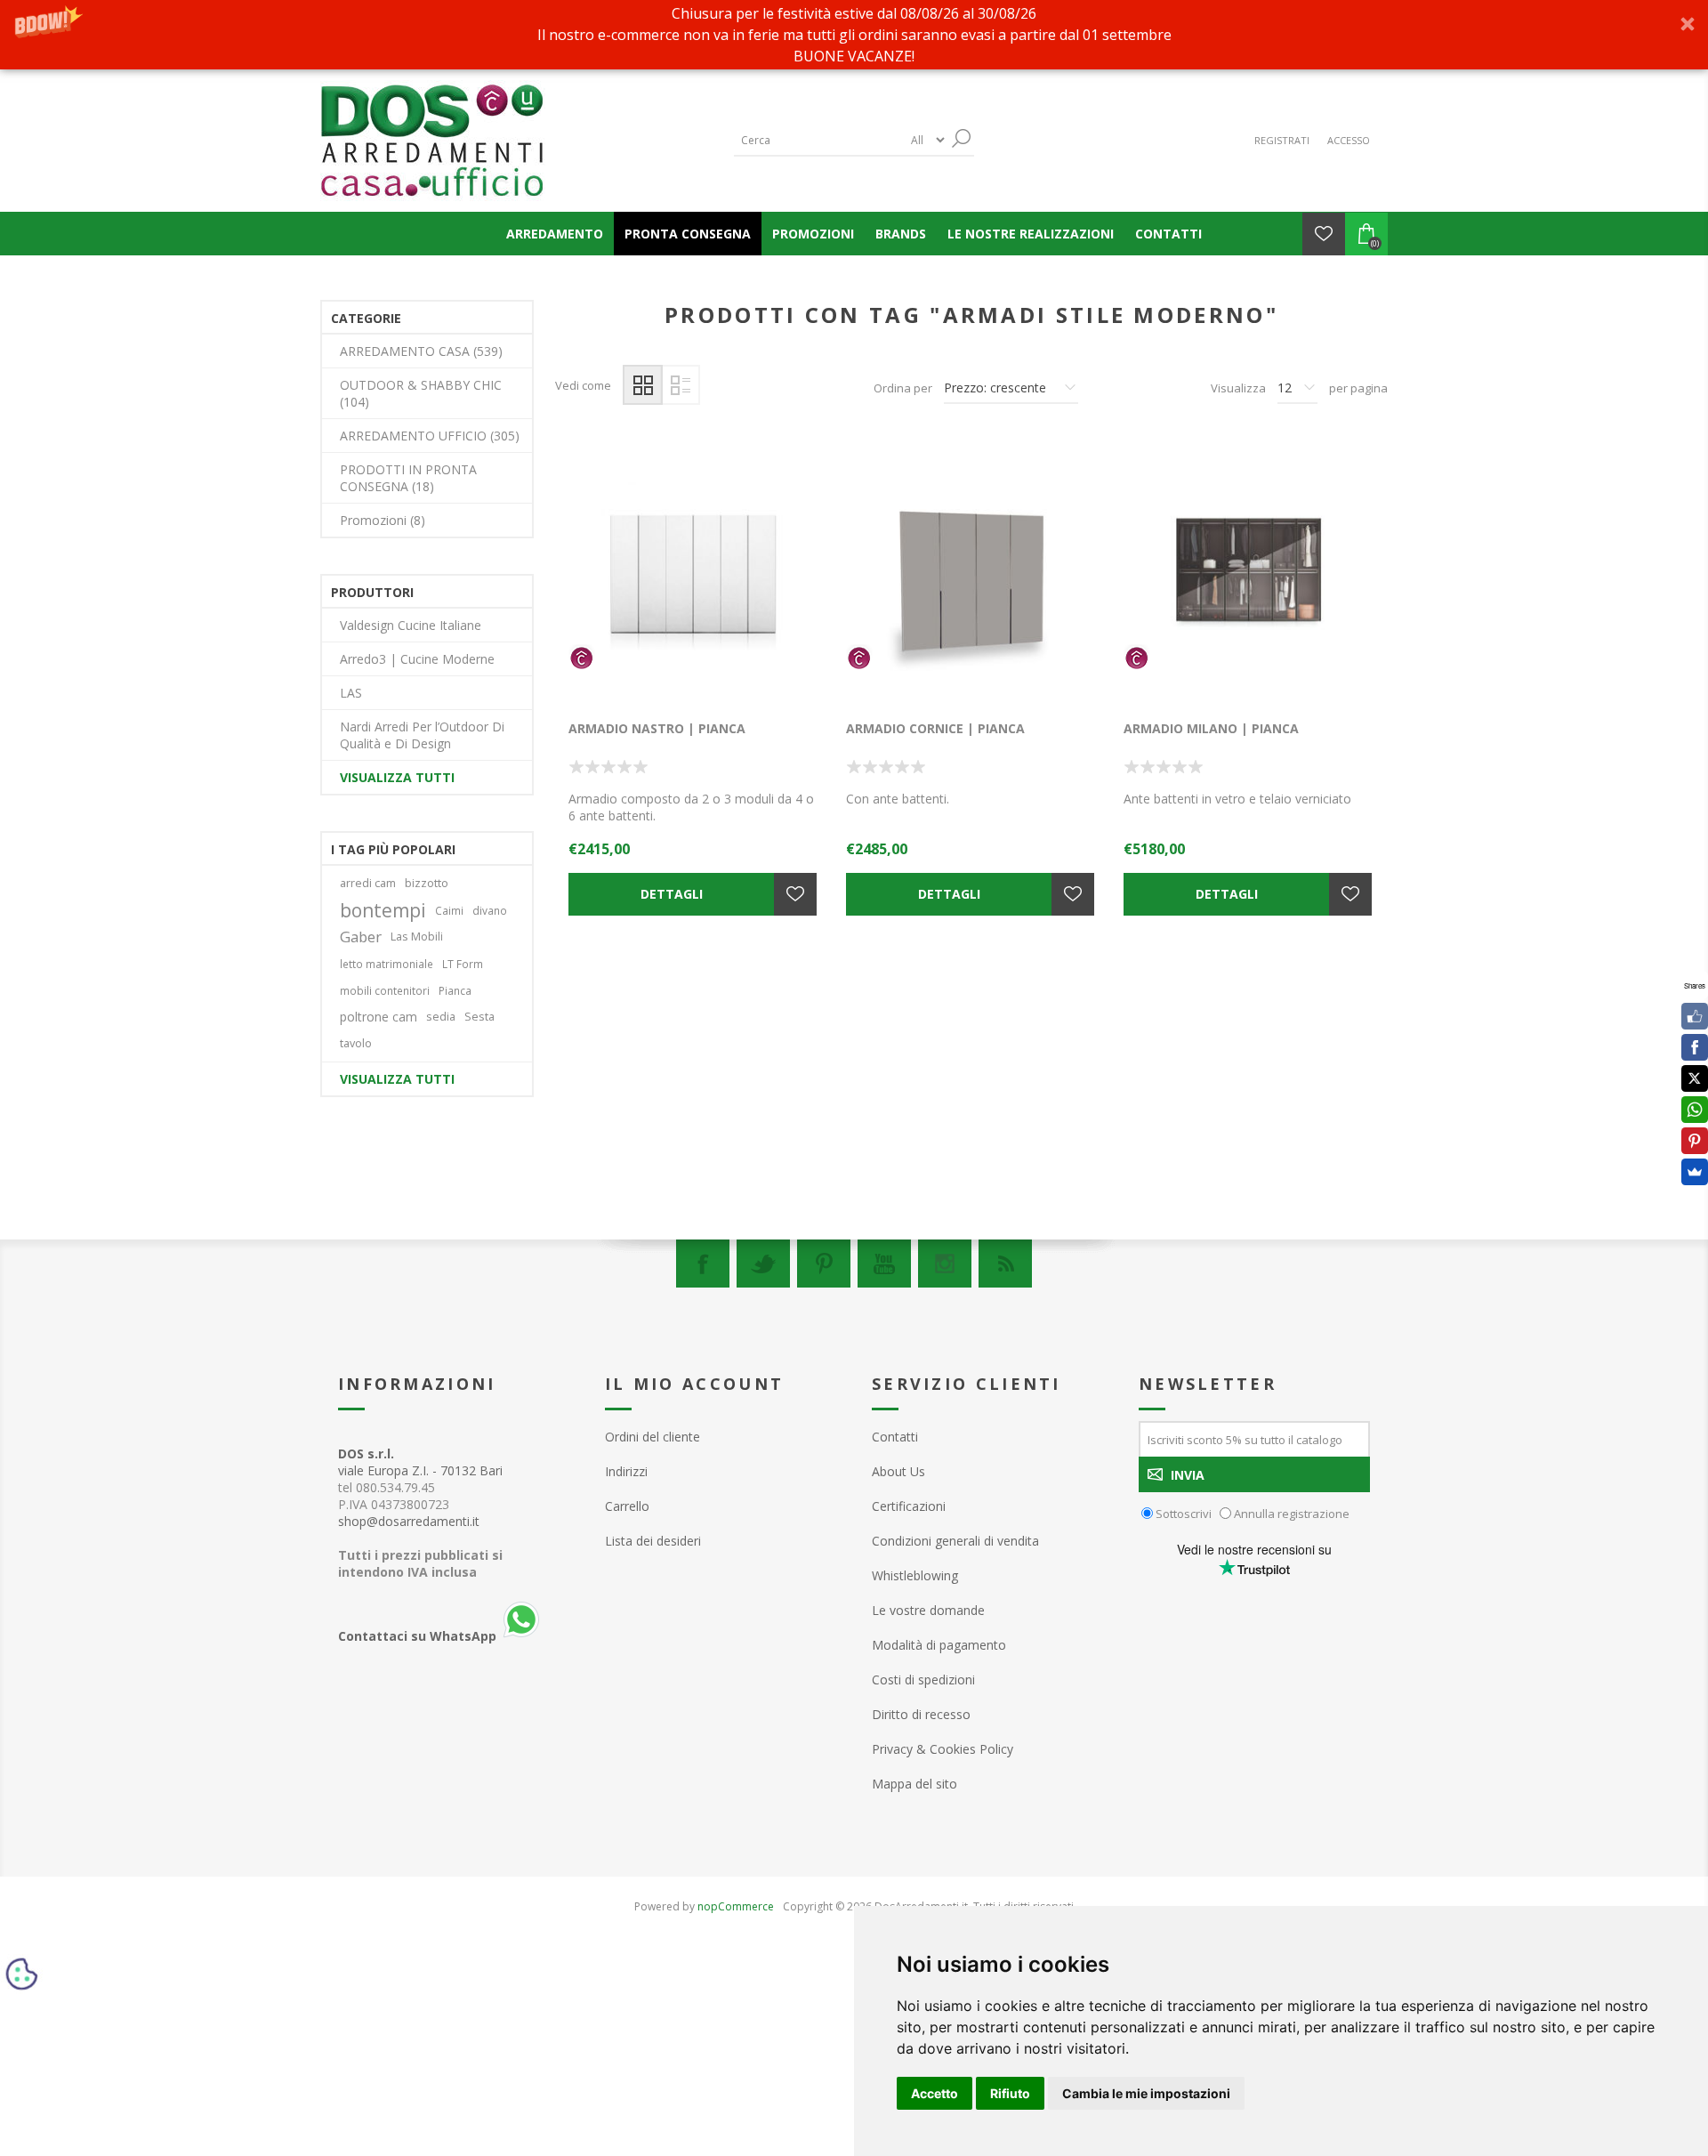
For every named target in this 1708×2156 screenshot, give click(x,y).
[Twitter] (763, 1264)
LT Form (463, 964)
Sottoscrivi (1184, 1514)
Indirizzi (626, 1471)
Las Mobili (417, 937)
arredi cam (368, 883)
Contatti (895, 1437)
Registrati (1282, 140)
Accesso (1349, 140)
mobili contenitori (385, 990)
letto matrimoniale (387, 964)
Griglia (643, 385)
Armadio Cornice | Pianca (935, 728)
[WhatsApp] (1695, 1110)
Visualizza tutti (397, 777)
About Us (898, 1471)
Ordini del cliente (653, 1437)
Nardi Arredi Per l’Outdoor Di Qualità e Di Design (422, 735)
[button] (854, 35)
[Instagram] (945, 1264)
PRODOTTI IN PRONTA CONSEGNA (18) (408, 478)
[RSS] (1005, 1264)
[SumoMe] (1695, 1172)
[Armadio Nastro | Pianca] (694, 577)
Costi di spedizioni (923, 1680)
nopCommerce (736, 1906)
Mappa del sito (914, 1784)
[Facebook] (703, 1264)
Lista (680, 385)
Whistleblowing (915, 1575)
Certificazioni (909, 1506)
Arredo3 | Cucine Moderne (417, 659)
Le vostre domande (928, 1610)
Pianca (455, 990)
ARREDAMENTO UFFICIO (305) (430, 436)
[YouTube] (884, 1264)
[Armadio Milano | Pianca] (1249, 577)
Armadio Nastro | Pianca (657, 728)
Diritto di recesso (921, 1714)
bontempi (383, 910)
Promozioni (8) (383, 520)
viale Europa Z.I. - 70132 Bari (420, 1462)
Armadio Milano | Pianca (1211, 728)
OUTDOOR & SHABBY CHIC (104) (421, 393)
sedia (441, 1017)
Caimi (449, 910)
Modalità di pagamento (939, 1645)
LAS (351, 693)
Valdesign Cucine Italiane (411, 625)
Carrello (627, 1506)
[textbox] (818, 140)
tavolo (356, 1043)
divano (490, 910)
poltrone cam (379, 1017)
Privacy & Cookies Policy (943, 1749)
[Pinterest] (824, 1264)
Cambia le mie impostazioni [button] (1146, 2093)
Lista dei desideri (653, 1541)
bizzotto (427, 883)
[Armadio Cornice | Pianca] (971, 577)
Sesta (479, 1017)
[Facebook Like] (1695, 1016)
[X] (1695, 1078)
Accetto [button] (935, 2093)
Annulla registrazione (1292, 1514)
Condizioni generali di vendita (955, 1541)
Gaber (361, 937)
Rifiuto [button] (1010, 2093)
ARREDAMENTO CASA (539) (421, 351)
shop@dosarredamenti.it (409, 1521)
